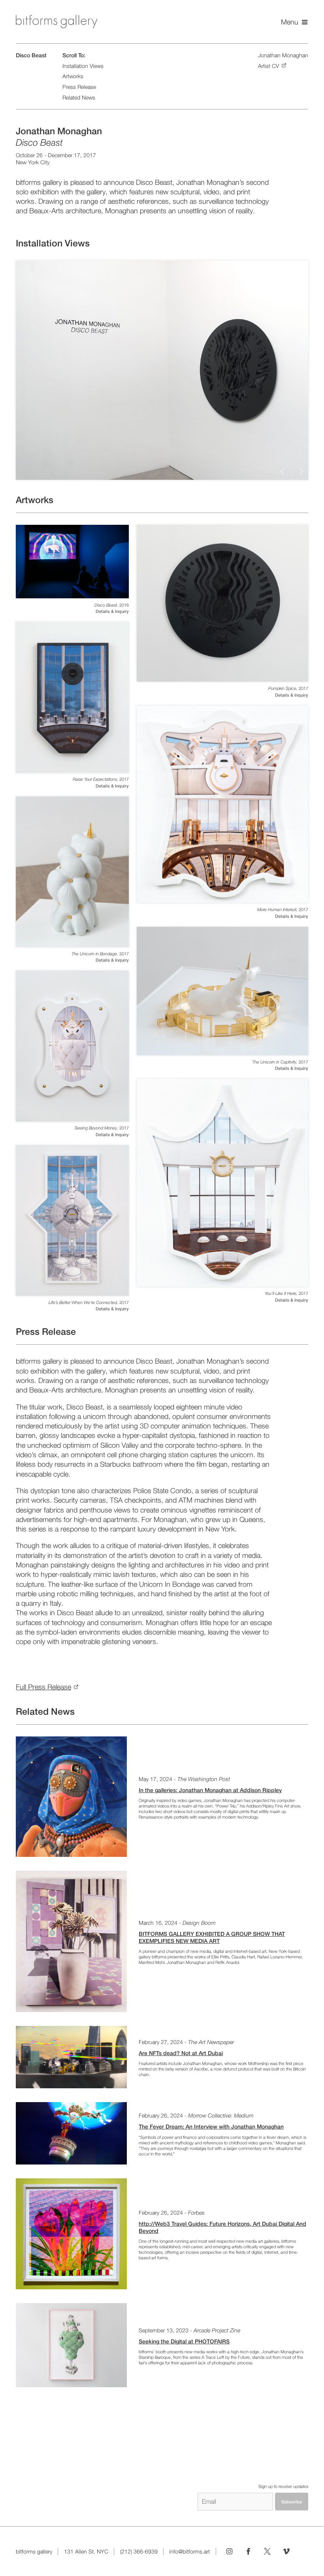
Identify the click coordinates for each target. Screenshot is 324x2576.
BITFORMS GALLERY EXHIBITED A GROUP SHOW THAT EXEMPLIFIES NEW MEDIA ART (212, 1937)
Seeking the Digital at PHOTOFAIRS (184, 2341)
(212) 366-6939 (139, 2552)
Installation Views (83, 66)
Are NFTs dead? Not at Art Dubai (181, 2053)
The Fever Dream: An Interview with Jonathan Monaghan (211, 2127)
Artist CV (268, 66)
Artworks (73, 76)
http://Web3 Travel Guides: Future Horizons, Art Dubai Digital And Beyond (222, 2227)
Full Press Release (43, 1687)
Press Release (79, 87)
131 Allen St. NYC (86, 2552)
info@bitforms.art (189, 2552)
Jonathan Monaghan (283, 55)
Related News (79, 98)
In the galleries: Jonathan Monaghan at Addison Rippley (210, 1790)
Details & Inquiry (112, 611)
